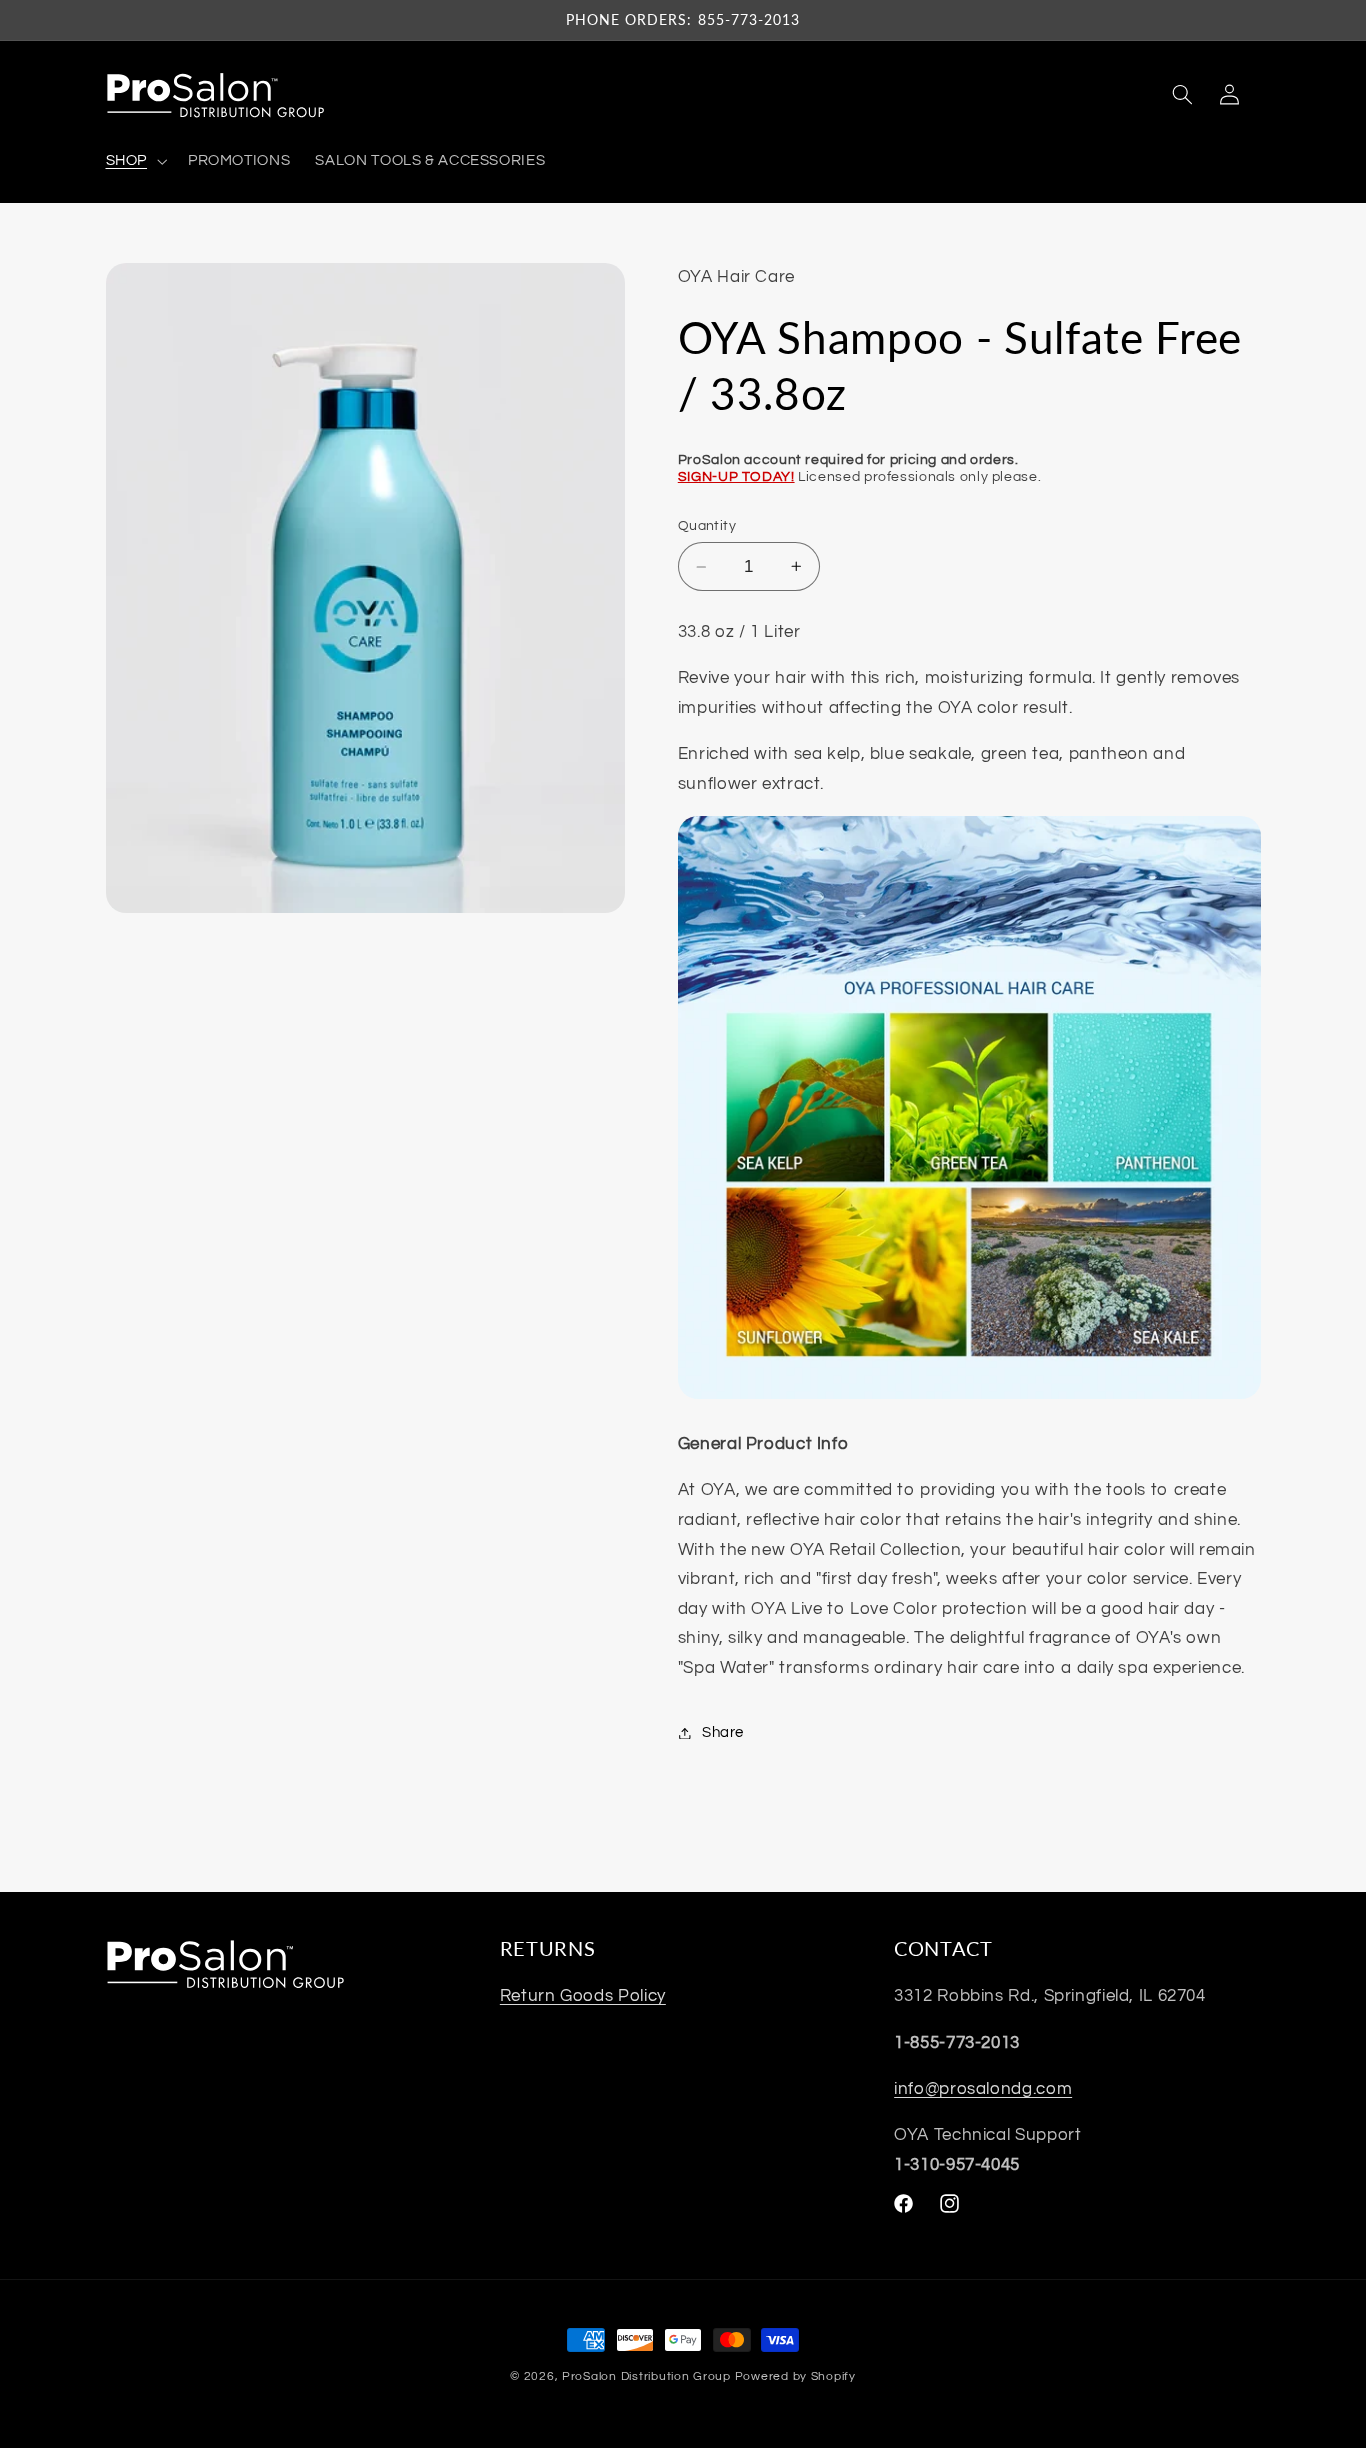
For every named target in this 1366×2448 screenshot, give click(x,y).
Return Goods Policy (583, 1996)
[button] (134, 161)
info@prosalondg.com (983, 2089)
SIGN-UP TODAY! (736, 477)
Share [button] (723, 1732)
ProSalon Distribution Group (646, 2376)
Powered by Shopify (795, 2376)
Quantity (707, 526)
